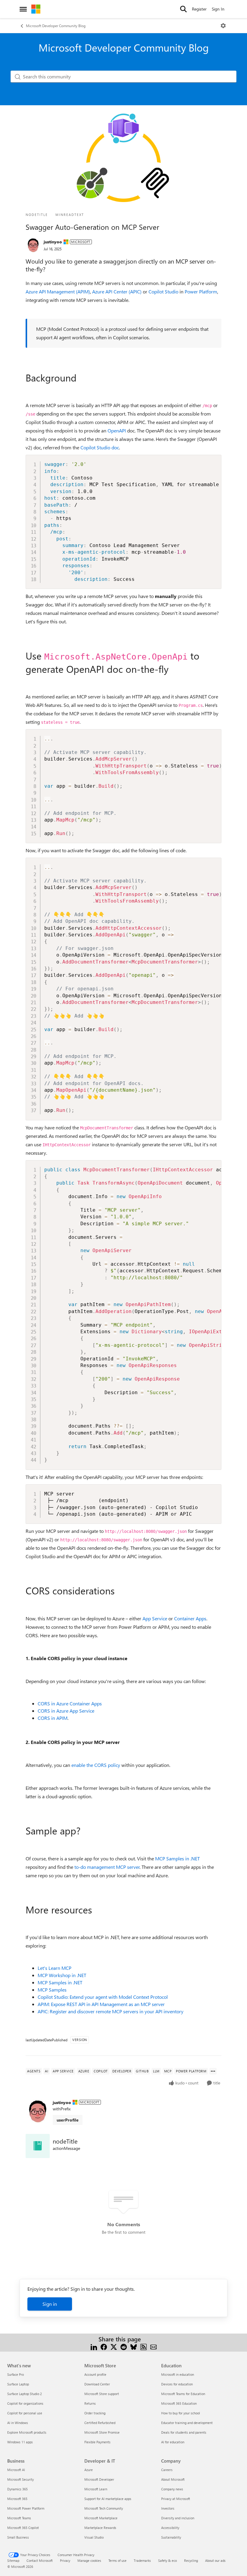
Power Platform (201, 291)
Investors (168, 2508)
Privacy (65, 2560)
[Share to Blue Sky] (134, 2346)
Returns (90, 2403)
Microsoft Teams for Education (183, 2394)
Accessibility (170, 2528)
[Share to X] (114, 2346)
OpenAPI (117, 430)
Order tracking (95, 2413)
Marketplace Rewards (100, 2528)
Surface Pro (16, 2374)
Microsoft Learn (96, 2489)
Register (199, 9)
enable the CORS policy (96, 1765)
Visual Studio (94, 2537)
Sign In (218, 9)
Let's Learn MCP (55, 1968)
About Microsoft (173, 2479)
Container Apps (190, 1618)
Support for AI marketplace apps (108, 2499)
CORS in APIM (53, 1718)
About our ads (215, 2560)
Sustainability (171, 2537)
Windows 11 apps (20, 2442)
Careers (167, 2470)
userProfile (68, 2120)
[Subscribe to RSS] (144, 2346)
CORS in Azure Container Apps (70, 1703)
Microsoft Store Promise (102, 2432)
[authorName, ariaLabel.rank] (33, 245)
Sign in (50, 2304)
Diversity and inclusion (178, 2518)
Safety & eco (167, 2560)
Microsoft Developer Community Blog (56, 26)
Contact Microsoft (40, 2560)
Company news (172, 2489)
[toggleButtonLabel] (223, 26)
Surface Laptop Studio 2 (25, 2394)
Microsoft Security (20, 2479)
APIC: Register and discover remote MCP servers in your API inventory (111, 2011)
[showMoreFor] (213, 2071)
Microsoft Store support (102, 2394)
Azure (89, 2470)
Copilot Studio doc (100, 447)
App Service (155, 1618)
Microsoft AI (16, 2470)
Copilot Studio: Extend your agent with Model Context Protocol (103, 1997)
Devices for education (177, 2384)
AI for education (173, 2442)
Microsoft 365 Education (179, 2403)
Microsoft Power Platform (26, 2508)
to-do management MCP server (107, 1867)
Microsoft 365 (17, 2499)
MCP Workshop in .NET (62, 1975)
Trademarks (142, 2560)
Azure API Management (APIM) (58, 291)
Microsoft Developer (99, 2479)
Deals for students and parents (184, 2432)
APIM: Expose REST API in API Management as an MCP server (101, 2004)
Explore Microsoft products (27, 2432)
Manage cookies (89, 2560)
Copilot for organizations (25, 2403)
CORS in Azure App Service (66, 1711)
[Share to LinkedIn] (94, 2346)
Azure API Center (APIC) (117, 291)
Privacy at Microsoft (176, 2499)
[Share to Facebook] (104, 2346)
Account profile (95, 2374)
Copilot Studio (163, 291)
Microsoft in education (178, 2374)
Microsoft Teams (19, 2518)
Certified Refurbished (100, 2423)
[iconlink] (38, 2146)
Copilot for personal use (25, 2413)
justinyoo (53, 242)
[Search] (183, 9)
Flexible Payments (97, 2442)
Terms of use (117, 2560)
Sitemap (13, 2560)
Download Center (97, 2384)
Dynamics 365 (17, 2489)
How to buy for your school (181, 2413)
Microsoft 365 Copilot (23, 2528)
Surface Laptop (18, 2384)
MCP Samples (52, 1990)
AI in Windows (18, 2423)
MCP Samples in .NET (177, 1858)
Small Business (18, 2537)
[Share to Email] (153, 2346)
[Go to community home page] (36, 9)
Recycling (191, 2560)
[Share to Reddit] (124, 2346)
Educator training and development (187, 2423)
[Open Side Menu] (23, 9)
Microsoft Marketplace (101, 2518)
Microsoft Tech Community (104, 2508)
